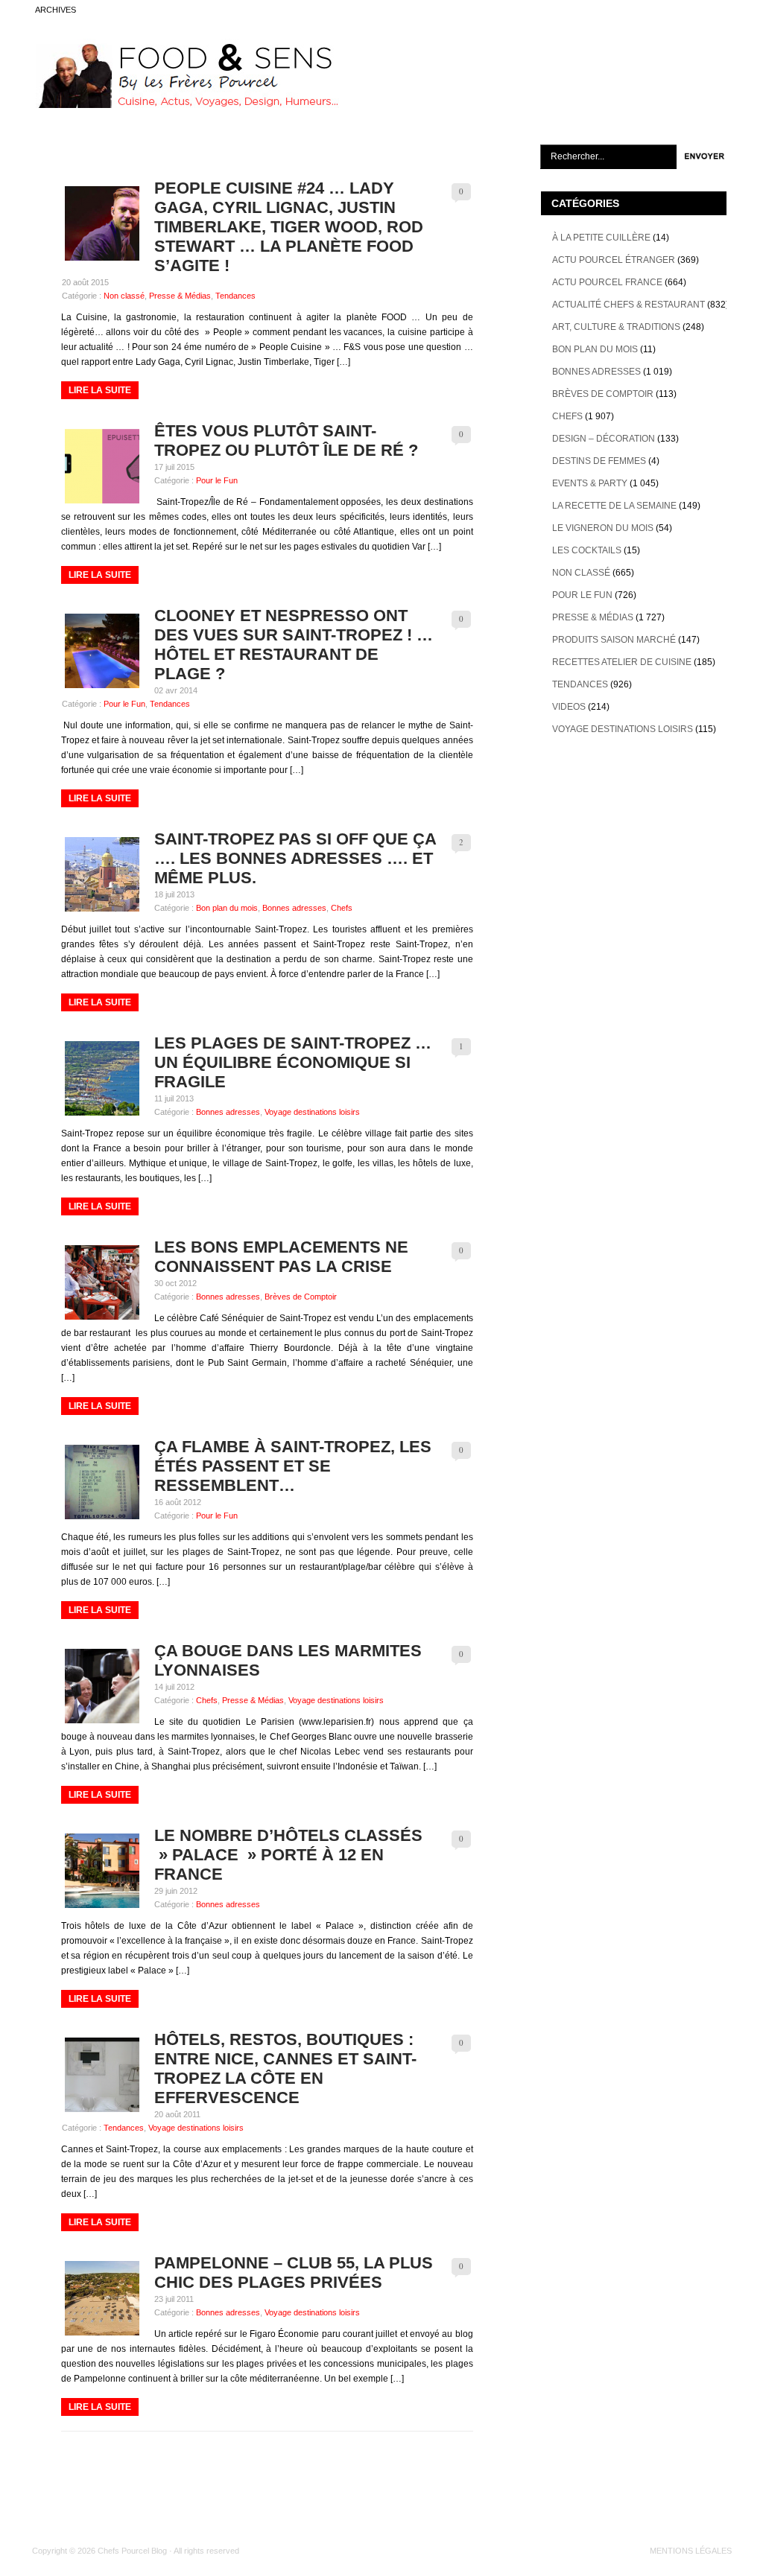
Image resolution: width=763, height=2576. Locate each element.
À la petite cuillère (601, 238)
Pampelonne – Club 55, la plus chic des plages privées (294, 2273)
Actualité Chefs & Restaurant (629, 305)
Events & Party (590, 483)
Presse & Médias (180, 296)
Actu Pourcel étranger (614, 260)
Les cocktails (587, 550)
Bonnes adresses (294, 908)
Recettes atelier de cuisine (622, 662)
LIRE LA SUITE (100, 390)
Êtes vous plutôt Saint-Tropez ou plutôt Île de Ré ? (286, 441)
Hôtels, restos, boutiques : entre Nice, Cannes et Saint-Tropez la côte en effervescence (285, 2068)
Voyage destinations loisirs (312, 1112)
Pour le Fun (217, 480)
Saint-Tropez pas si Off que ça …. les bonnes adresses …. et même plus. (295, 858)
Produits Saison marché (614, 640)
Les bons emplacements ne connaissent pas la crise (281, 1257)
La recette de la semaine (614, 506)
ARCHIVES (56, 10)
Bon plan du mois (227, 908)
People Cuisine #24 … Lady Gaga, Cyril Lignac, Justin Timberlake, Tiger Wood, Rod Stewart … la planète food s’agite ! (289, 227)
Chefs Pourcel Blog (132, 2551)
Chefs (342, 908)
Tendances (235, 296)
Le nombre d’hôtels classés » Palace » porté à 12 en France (288, 1855)
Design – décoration (604, 439)
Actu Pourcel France (607, 282)
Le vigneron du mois (603, 528)
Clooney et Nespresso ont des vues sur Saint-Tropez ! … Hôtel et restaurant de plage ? (294, 645)
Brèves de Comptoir (301, 1297)
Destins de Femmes (599, 461)
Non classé (124, 296)
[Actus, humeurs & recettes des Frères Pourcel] (186, 105)
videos (569, 707)
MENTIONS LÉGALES (691, 2551)
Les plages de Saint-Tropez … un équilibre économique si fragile (293, 1062)
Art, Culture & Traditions (616, 327)
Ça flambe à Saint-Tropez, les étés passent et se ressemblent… (293, 1466)
